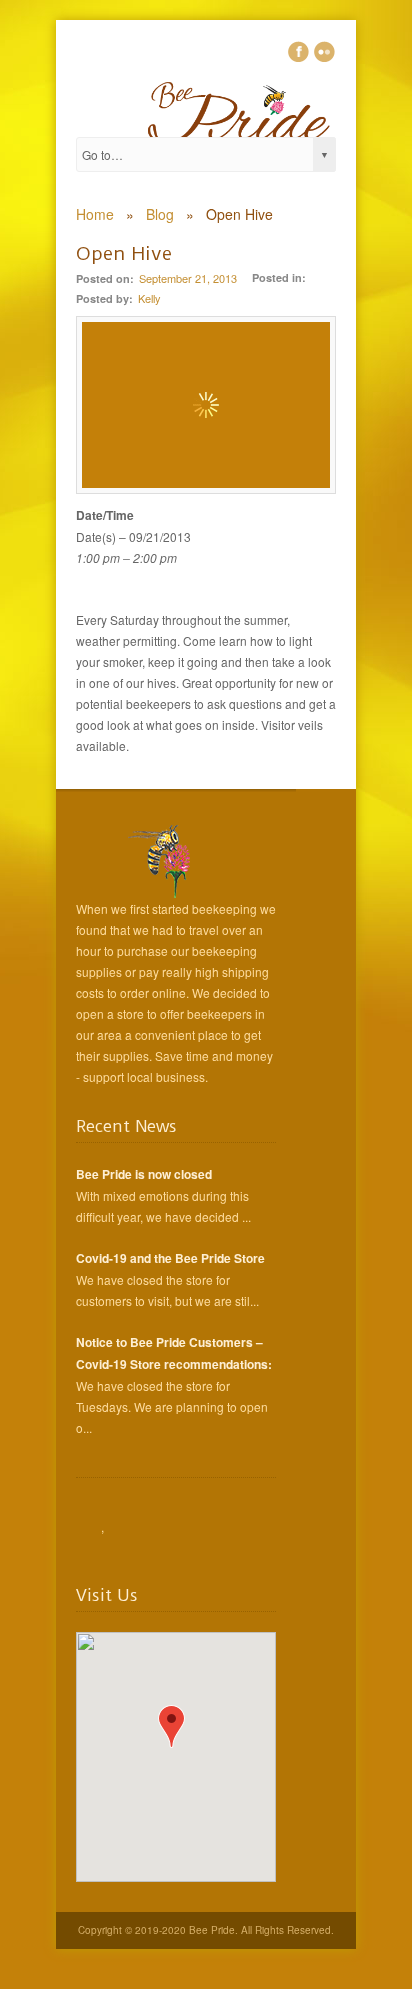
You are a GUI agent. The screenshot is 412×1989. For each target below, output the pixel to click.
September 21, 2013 (188, 278)
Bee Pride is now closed (144, 1174)
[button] (171, 1726)
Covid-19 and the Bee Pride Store (170, 1258)
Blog (160, 214)
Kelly (149, 298)
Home (95, 214)
